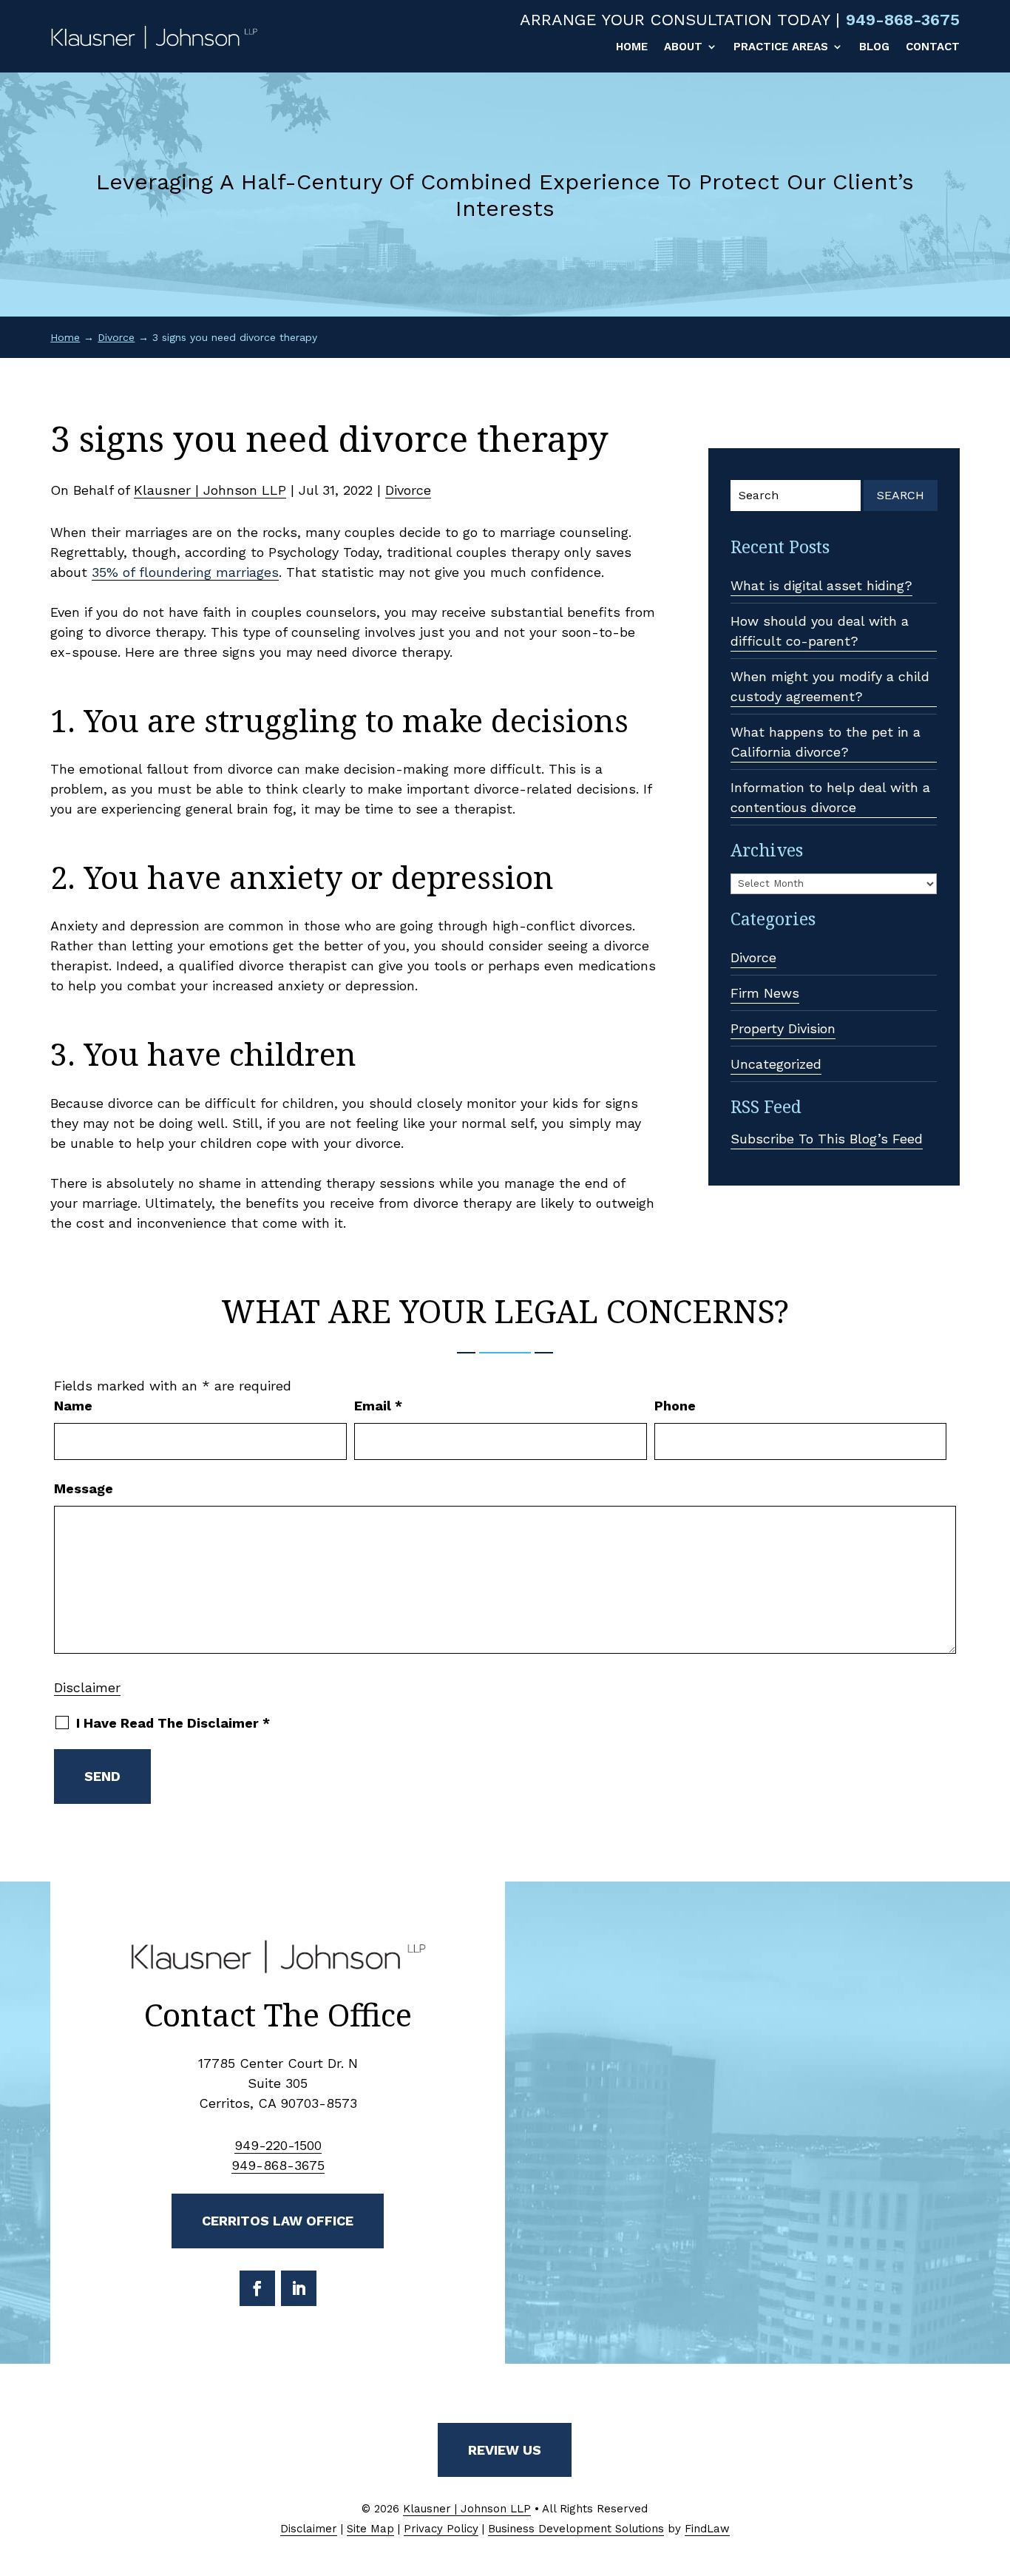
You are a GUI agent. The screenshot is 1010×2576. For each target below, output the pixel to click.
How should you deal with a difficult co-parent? (820, 631)
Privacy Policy (441, 2529)
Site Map (370, 2529)
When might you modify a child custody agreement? (830, 686)
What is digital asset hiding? (821, 585)
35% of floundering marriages (185, 572)
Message (84, 1488)
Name (73, 1406)
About (683, 47)
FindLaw (707, 2529)
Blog (874, 47)
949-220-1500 (278, 2145)
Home (632, 47)
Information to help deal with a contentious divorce (830, 797)
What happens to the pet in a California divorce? (826, 742)
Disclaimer (87, 1687)
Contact (933, 47)
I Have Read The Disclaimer (173, 1723)
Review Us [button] (505, 2450)
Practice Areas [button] (781, 47)
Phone (675, 1406)
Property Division (783, 1028)
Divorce (408, 490)
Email (378, 1406)
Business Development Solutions (576, 2529)
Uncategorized (776, 1064)
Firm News (765, 993)
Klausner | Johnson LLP (210, 490)
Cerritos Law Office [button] (278, 2221)
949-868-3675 (903, 20)
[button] (995, 2469)
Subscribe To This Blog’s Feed (827, 1139)
